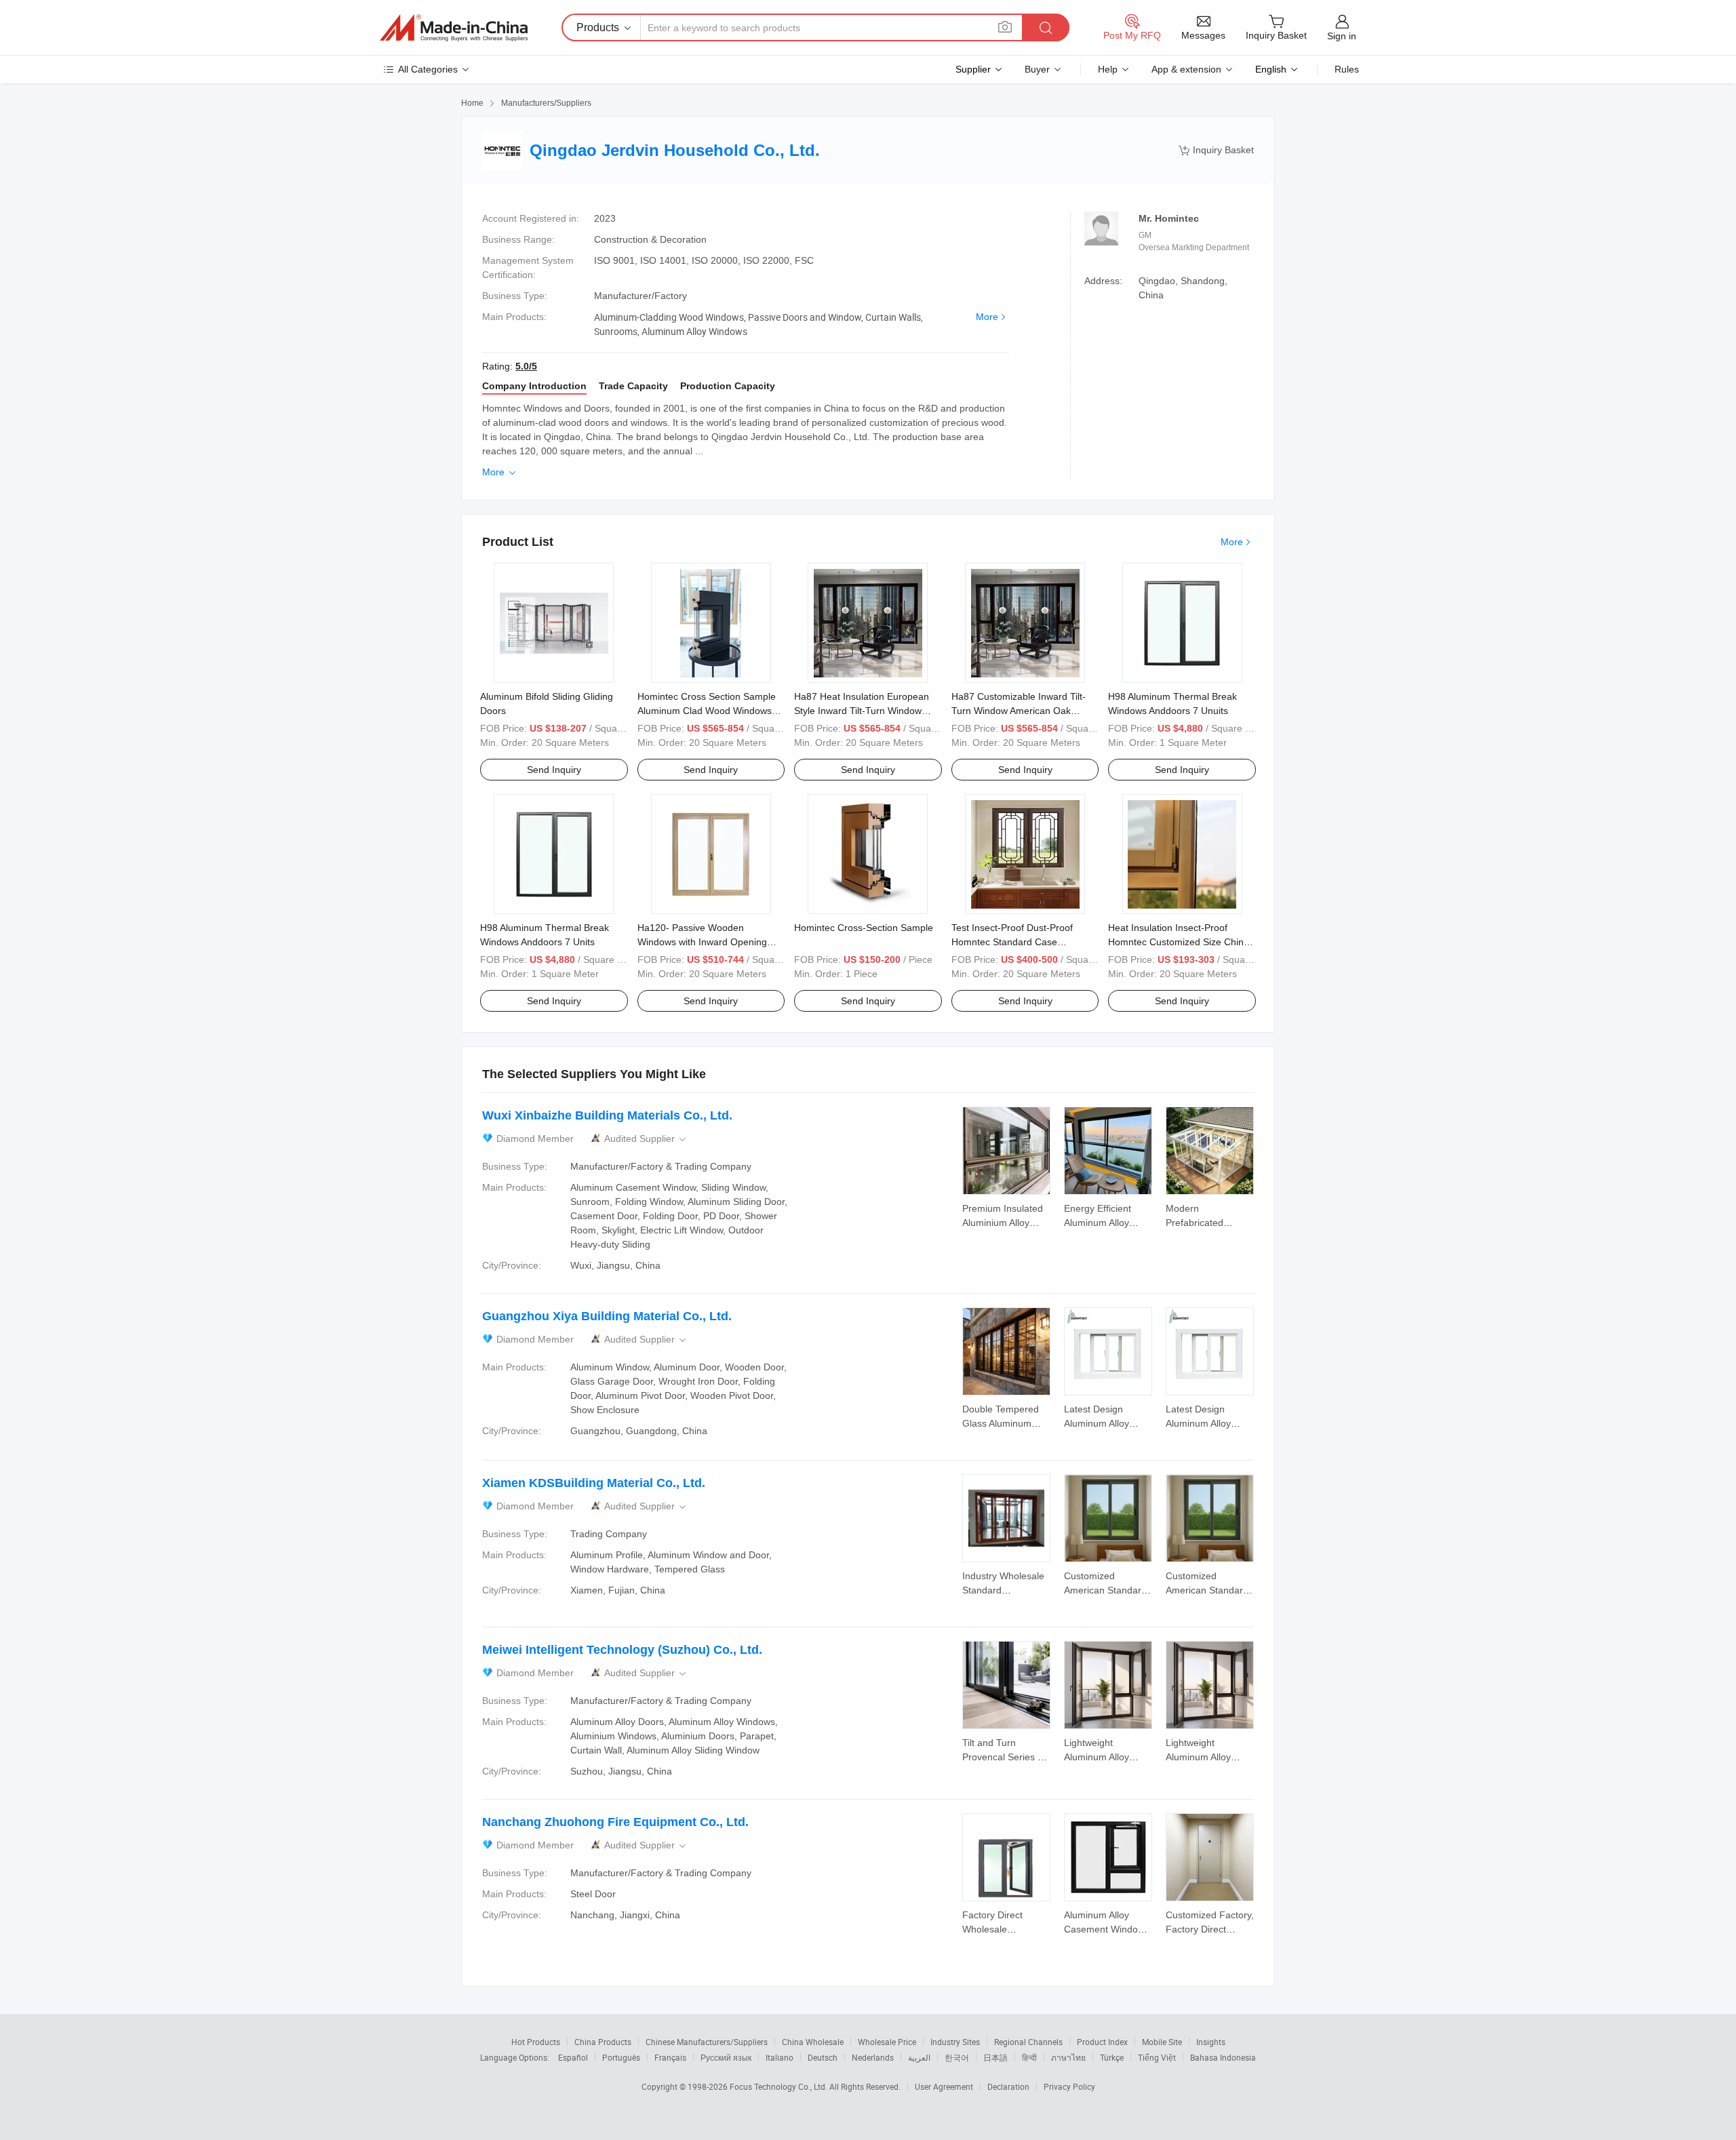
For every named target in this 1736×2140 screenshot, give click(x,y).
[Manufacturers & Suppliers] (454, 28)
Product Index (1102, 2042)
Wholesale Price (887, 2042)
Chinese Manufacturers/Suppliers (707, 2042)
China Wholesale (813, 2042)
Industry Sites (955, 2042)
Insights (1211, 2042)
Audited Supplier (646, 1139)
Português (621, 2057)
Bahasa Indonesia (1223, 2057)
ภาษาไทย (1068, 2057)
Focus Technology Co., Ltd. (780, 2086)
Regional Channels (1028, 2042)
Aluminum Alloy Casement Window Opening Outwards (1104, 1929)
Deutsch (823, 2057)
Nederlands (873, 2057)
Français (670, 2057)
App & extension (1186, 69)
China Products (603, 2042)
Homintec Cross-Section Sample (864, 928)
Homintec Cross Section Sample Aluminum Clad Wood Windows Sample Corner (707, 711)
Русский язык (726, 2057)
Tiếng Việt (1157, 2057)
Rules (1347, 69)
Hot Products (536, 2042)
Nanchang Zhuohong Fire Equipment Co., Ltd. (615, 1822)
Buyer (1037, 69)
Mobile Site (1162, 2042)
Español (573, 2057)
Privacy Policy (1069, 2086)
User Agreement (944, 2086)
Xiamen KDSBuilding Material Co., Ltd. (594, 1483)
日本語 (995, 2057)
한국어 (957, 2057)
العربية (919, 2057)
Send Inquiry (554, 770)
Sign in (1342, 36)
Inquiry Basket (1216, 150)
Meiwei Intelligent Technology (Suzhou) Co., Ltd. (622, 1650)
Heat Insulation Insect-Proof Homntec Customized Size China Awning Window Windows (1179, 942)
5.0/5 (526, 366)
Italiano (780, 2057)
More (987, 317)
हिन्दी (1029, 2057)
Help (1108, 69)
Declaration (1008, 2086)
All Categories (428, 69)
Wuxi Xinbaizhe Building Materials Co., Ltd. (607, 1115)
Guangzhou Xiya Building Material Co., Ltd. (607, 1316)
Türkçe (1112, 2057)
